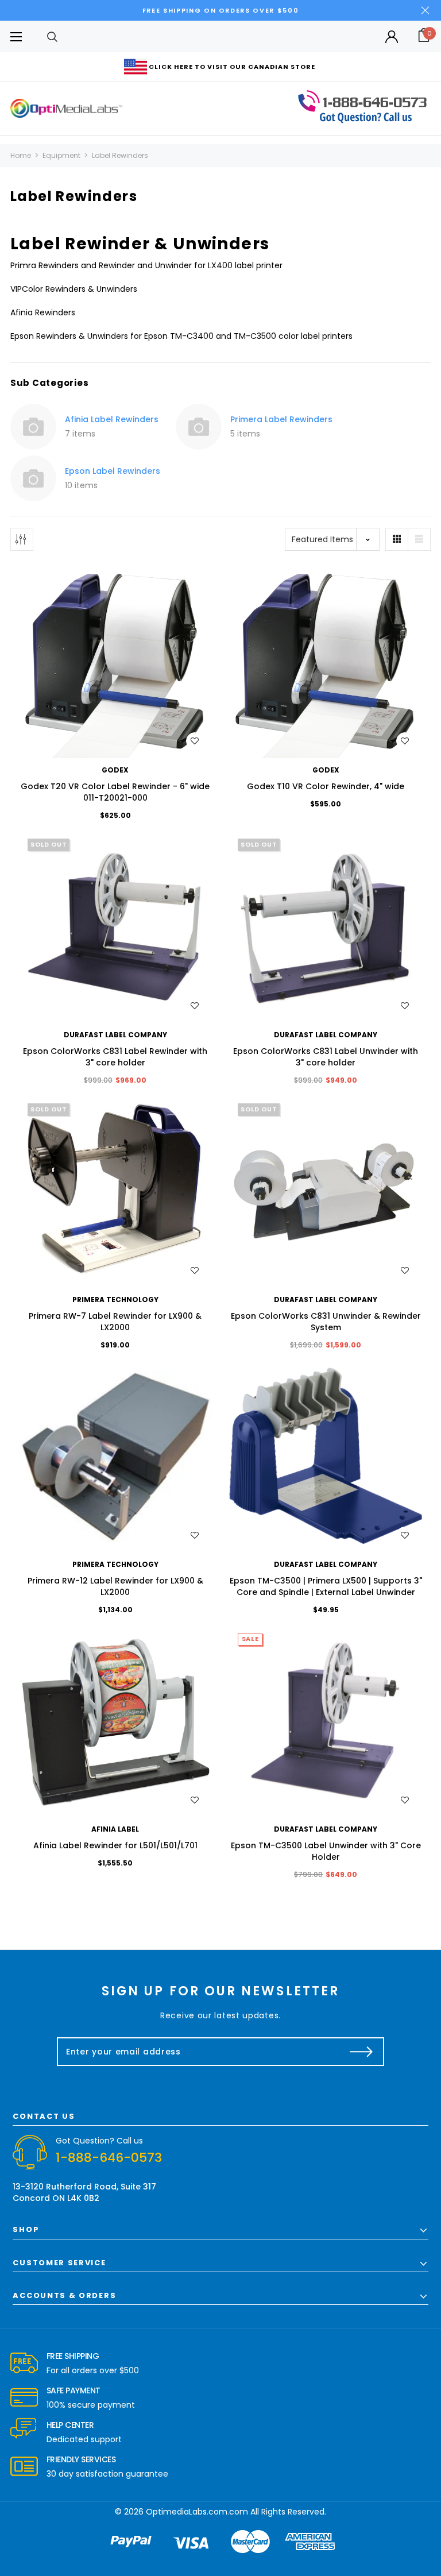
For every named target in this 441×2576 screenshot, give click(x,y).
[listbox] (332, 539)
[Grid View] (397, 539)
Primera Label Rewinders (281, 419)
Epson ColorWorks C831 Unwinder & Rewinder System (326, 1322)
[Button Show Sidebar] (22, 539)
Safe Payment (73, 2390)
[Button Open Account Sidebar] (392, 37)
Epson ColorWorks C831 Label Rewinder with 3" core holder (115, 1057)
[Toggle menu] (16, 36)
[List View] (419, 539)
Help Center (70, 2425)
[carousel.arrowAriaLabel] (24, 2363)
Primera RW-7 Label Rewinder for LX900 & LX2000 (115, 1322)
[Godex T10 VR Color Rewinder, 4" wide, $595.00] (326, 662)
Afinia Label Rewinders (112, 419)
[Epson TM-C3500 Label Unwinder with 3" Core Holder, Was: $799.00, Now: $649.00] (326, 1721)
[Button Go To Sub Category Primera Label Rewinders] (199, 427)
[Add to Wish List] (195, 741)
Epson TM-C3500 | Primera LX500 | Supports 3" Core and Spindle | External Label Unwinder (326, 1586)
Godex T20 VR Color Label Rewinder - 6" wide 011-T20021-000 (115, 792)
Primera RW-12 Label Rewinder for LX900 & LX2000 (115, 1586)
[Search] (52, 36)
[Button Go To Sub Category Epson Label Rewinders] (33, 478)
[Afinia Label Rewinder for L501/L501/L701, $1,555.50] (115, 1721)
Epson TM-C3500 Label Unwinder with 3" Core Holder (326, 1851)
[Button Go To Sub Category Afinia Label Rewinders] (33, 427)
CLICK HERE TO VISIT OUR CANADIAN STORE (232, 67)
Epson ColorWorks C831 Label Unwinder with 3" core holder (326, 1057)
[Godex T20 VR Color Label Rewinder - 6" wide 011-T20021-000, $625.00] (115, 662)
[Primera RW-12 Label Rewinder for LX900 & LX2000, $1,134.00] (115, 1456)
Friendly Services (81, 2459)
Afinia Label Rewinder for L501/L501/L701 (115, 1845)
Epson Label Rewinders (113, 471)
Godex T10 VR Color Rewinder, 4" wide (326, 786)
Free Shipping (73, 2356)
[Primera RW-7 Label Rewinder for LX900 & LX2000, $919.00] (115, 1191)
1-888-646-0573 (109, 2158)
